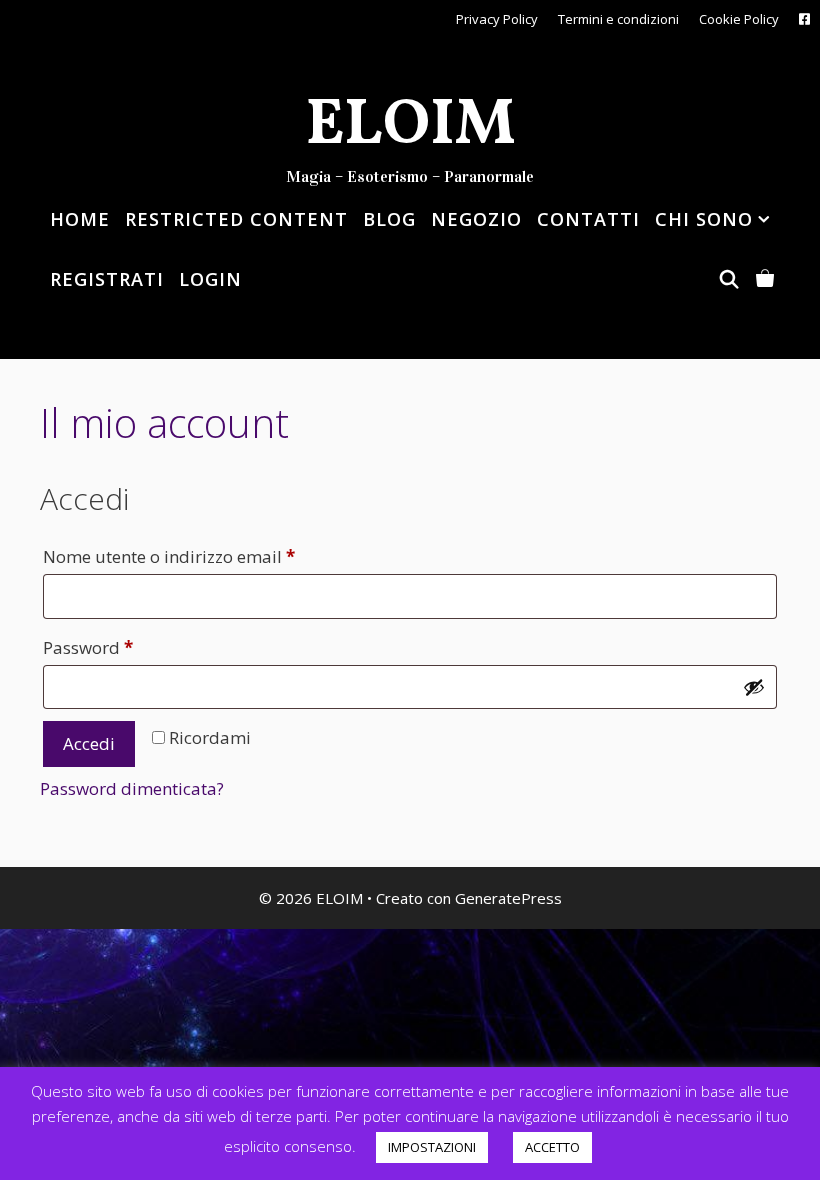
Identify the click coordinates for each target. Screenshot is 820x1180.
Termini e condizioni (618, 19)
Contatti (588, 219)
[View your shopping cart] (763, 279)
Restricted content (236, 219)
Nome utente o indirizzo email (204, 556)
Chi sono (704, 219)
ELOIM (410, 127)
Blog (389, 219)
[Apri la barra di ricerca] (727, 279)
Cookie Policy (739, 19)
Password (123, 647)
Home (80, 219)
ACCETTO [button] (552, 1147)
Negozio (476, 219)
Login (210, 279)
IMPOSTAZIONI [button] (432, 1147)
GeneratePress (508, 898)
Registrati (107, 279)
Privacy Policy (497, 19)
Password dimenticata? (132, 788)
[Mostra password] (754, 687)
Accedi (89, 743)
